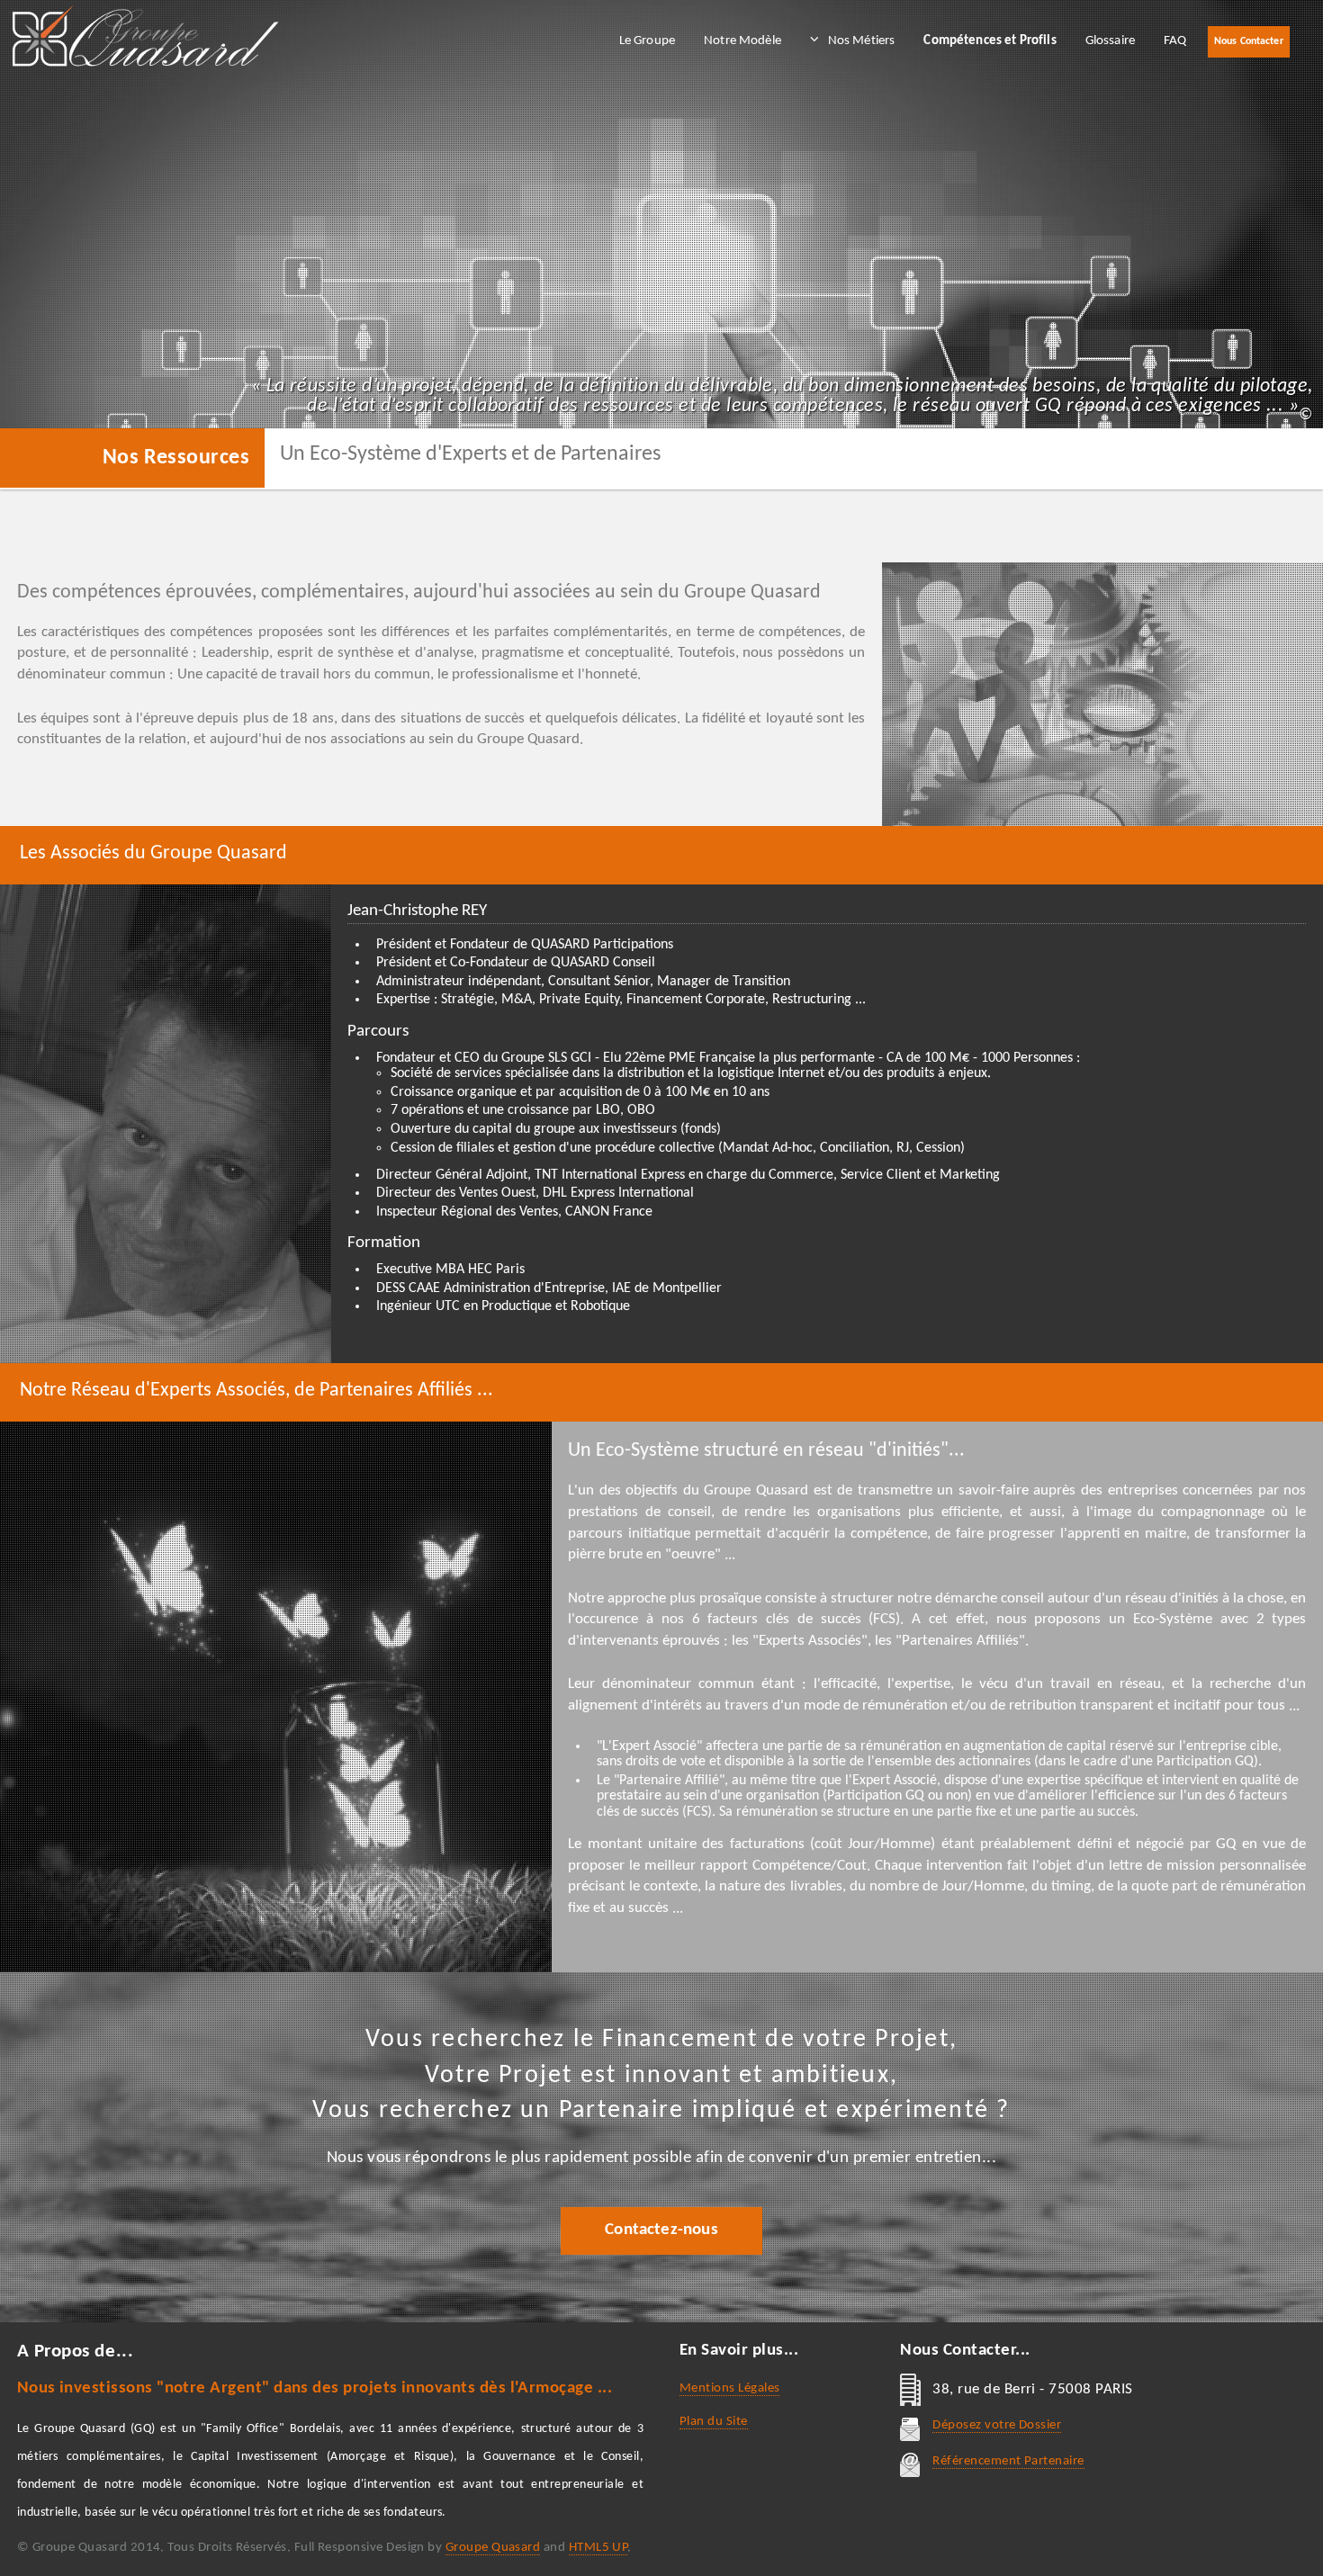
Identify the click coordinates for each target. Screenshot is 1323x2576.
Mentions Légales (729, 2388)
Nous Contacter (1249, 41)
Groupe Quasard (493, 2548)
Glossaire (1110, 41)
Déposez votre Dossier (997, 2425)
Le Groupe (647, 41)
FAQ (1175, 41)
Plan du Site (714, 2422)
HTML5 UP (598, 2548)
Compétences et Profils (990, 41)
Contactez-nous (661, 2230)
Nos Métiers (862, 41)
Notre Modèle (742, 41)
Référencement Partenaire (1008, 2461)
